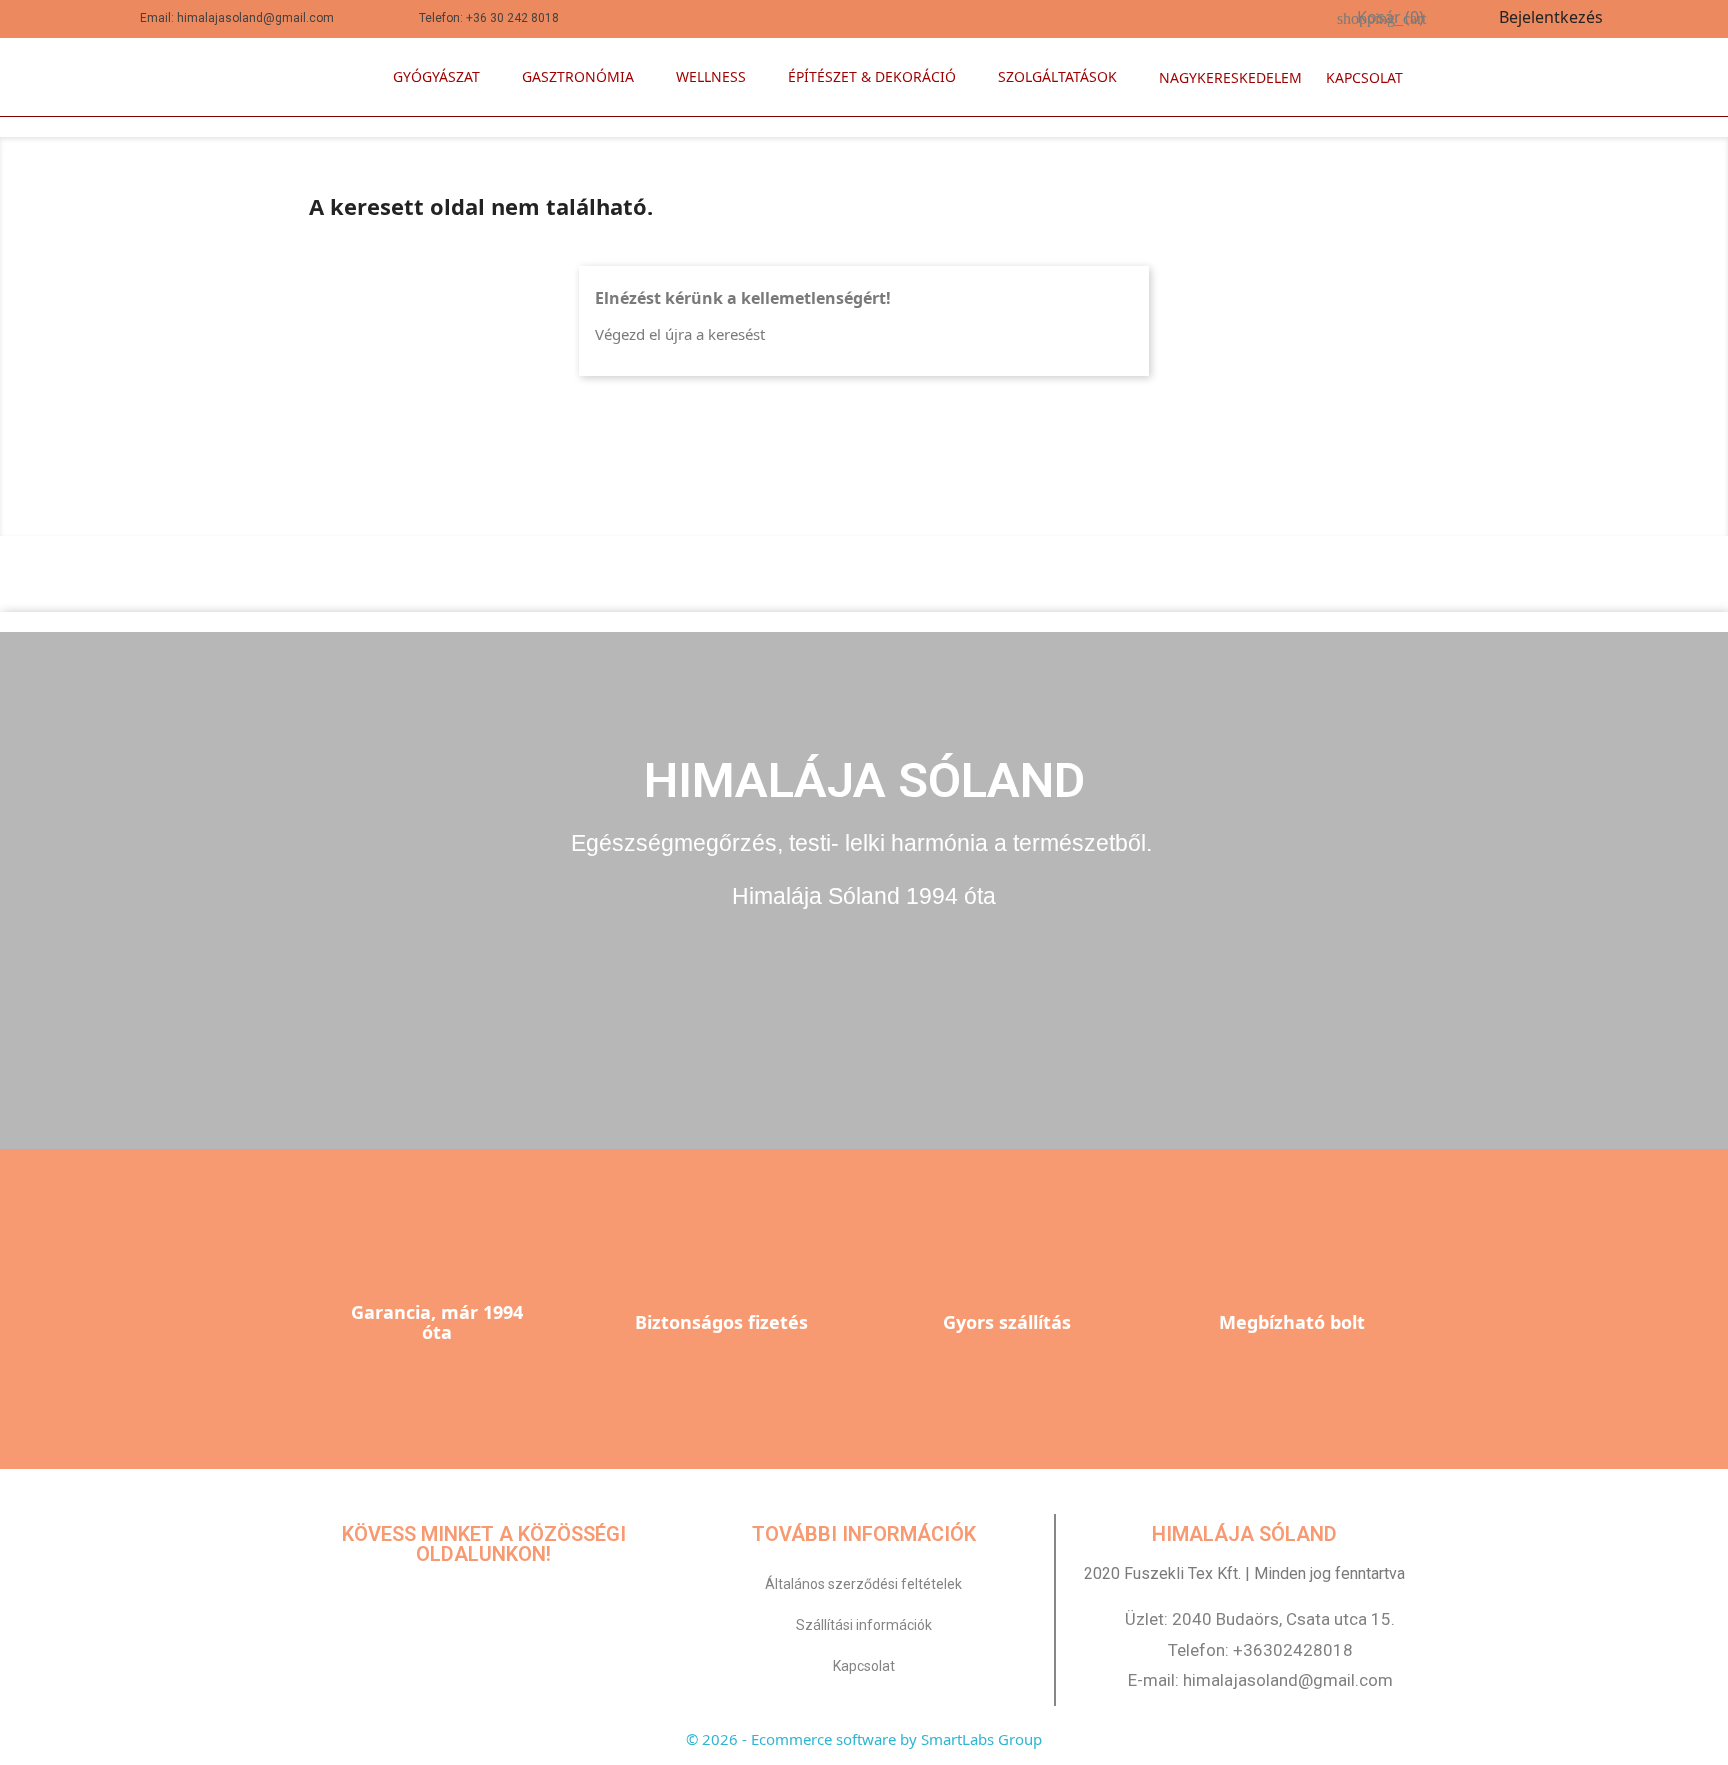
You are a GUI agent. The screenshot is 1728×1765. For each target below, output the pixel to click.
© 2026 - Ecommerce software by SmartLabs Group (864, 1739)
